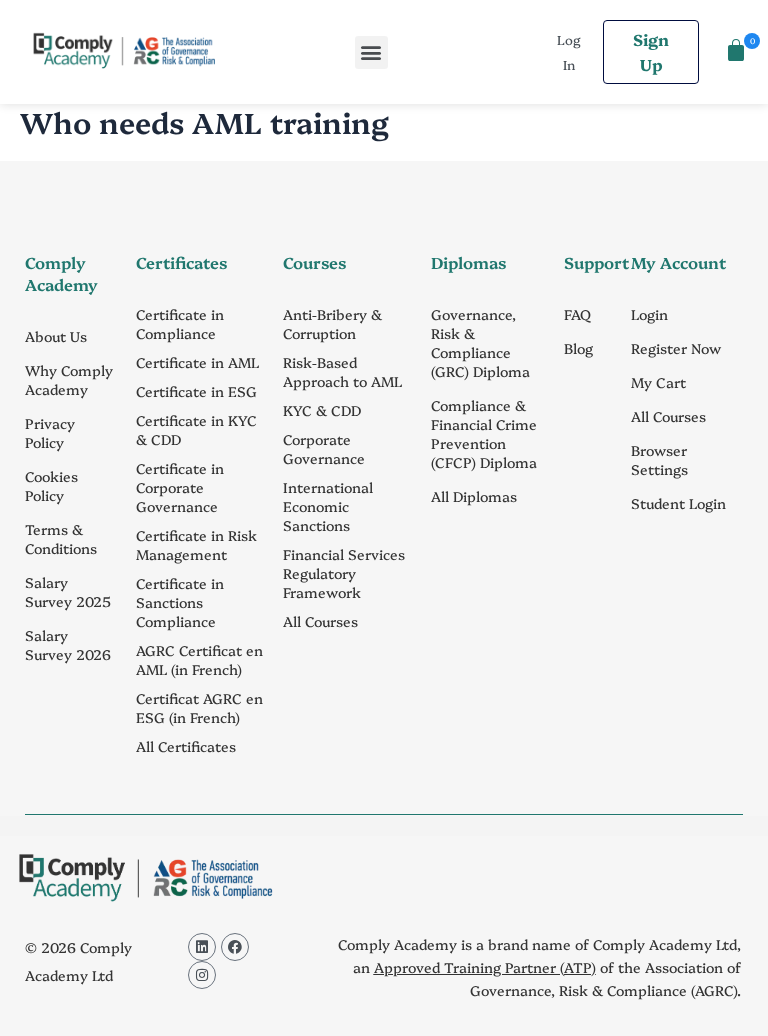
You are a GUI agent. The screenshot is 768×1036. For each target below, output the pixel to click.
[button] (371, 52)
